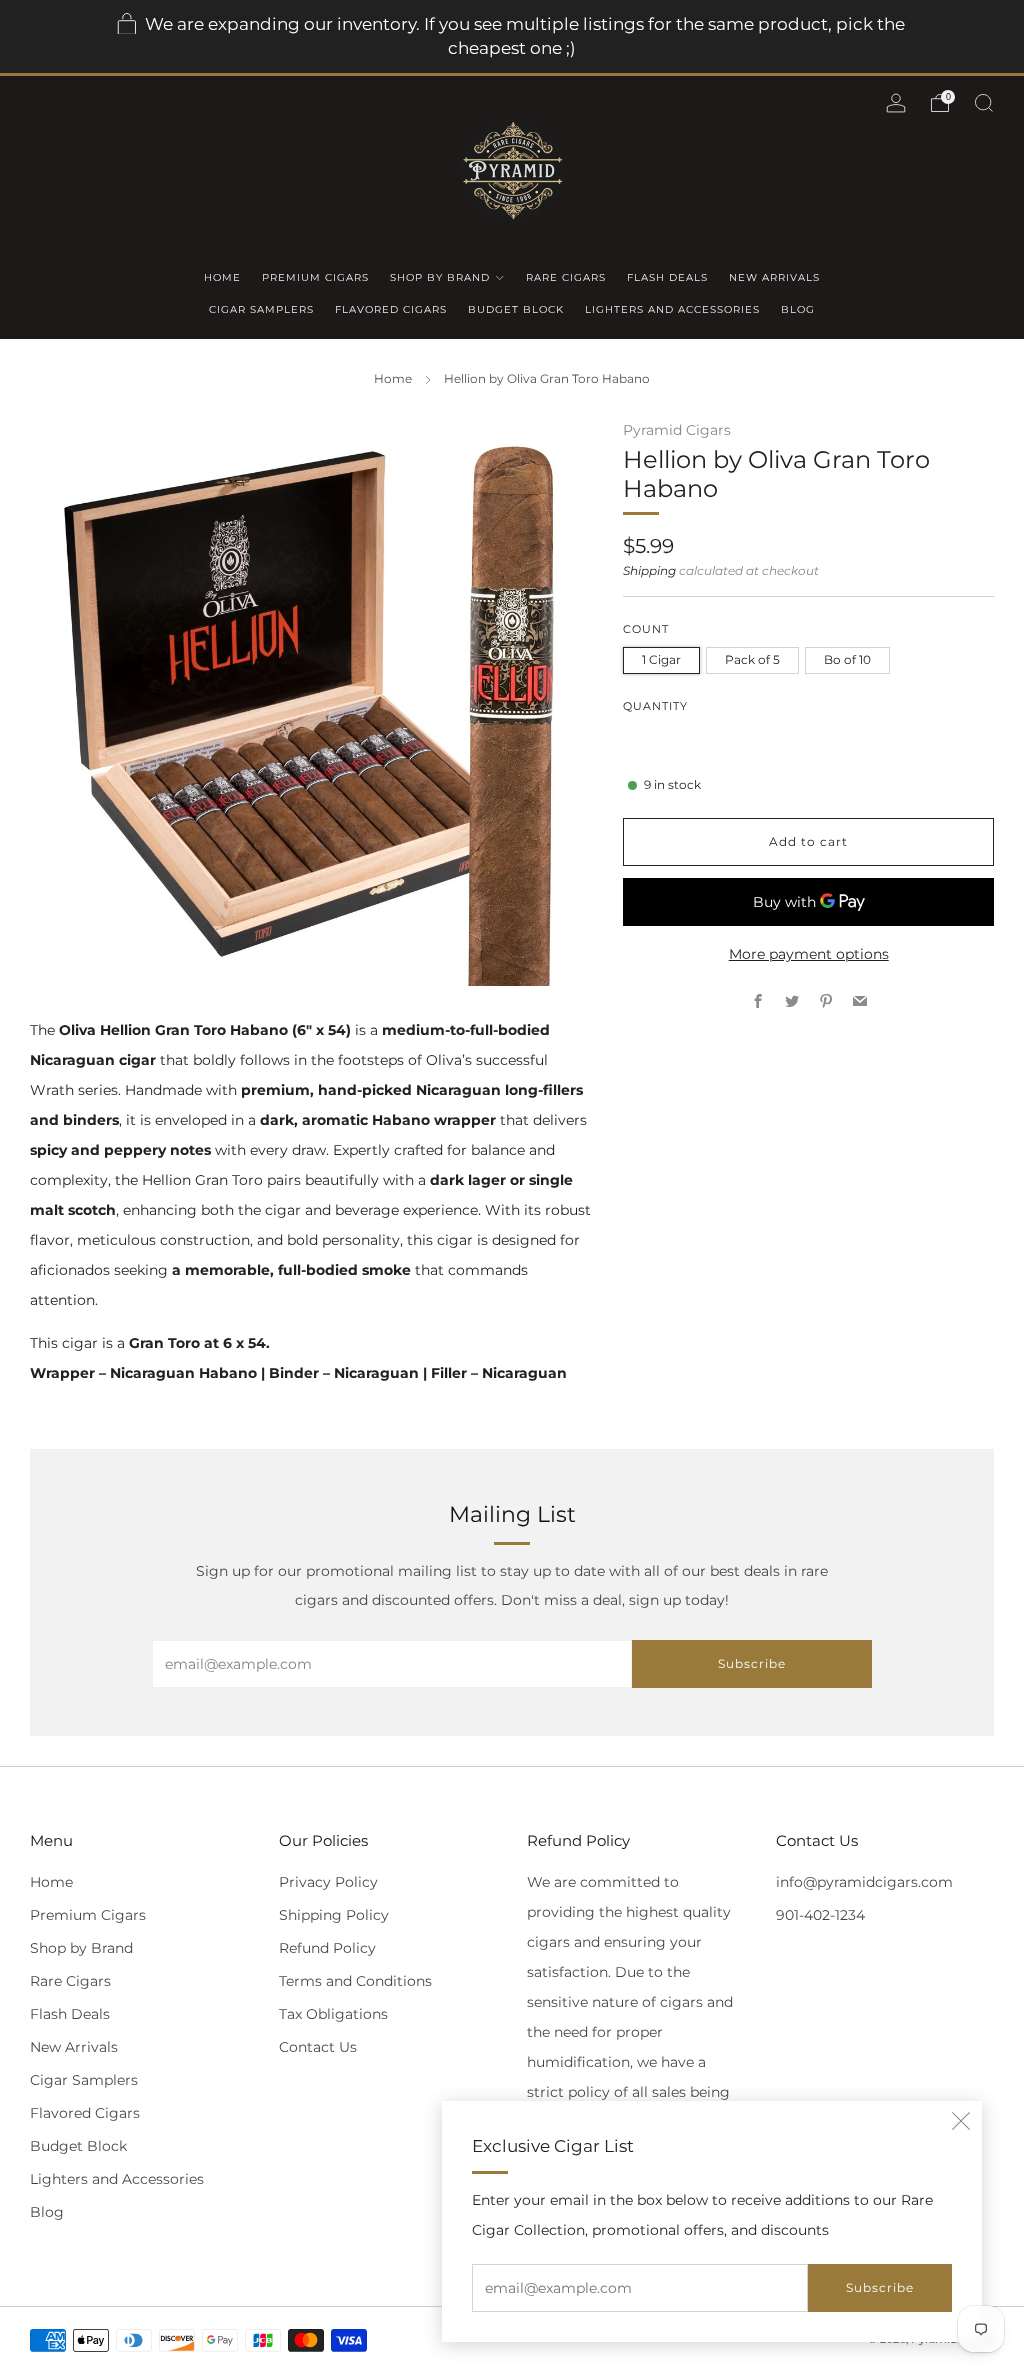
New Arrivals (774, 277)
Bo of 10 (847, 659)
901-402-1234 (820, 1915)
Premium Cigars (315, 277)
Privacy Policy (328, 1882)
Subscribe (880, 2287)
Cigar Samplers (261, 309)
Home (222, 277)
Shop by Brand (440, 277)
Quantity (655, 706)
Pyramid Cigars (677, 430)
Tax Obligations (333, 2014)
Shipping (649, 571)
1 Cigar (661, 659)
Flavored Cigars (391, 309)
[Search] (984, 103)
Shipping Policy (334, 1915)
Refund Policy (327, 1948)
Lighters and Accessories (672, 309)
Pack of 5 (752, 659)
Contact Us (318, 2047)
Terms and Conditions (355, 1981)
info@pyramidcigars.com (864, 1882)
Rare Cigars (566, 277)
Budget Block (516, 309)
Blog (798, 309)
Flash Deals (667, 277)
